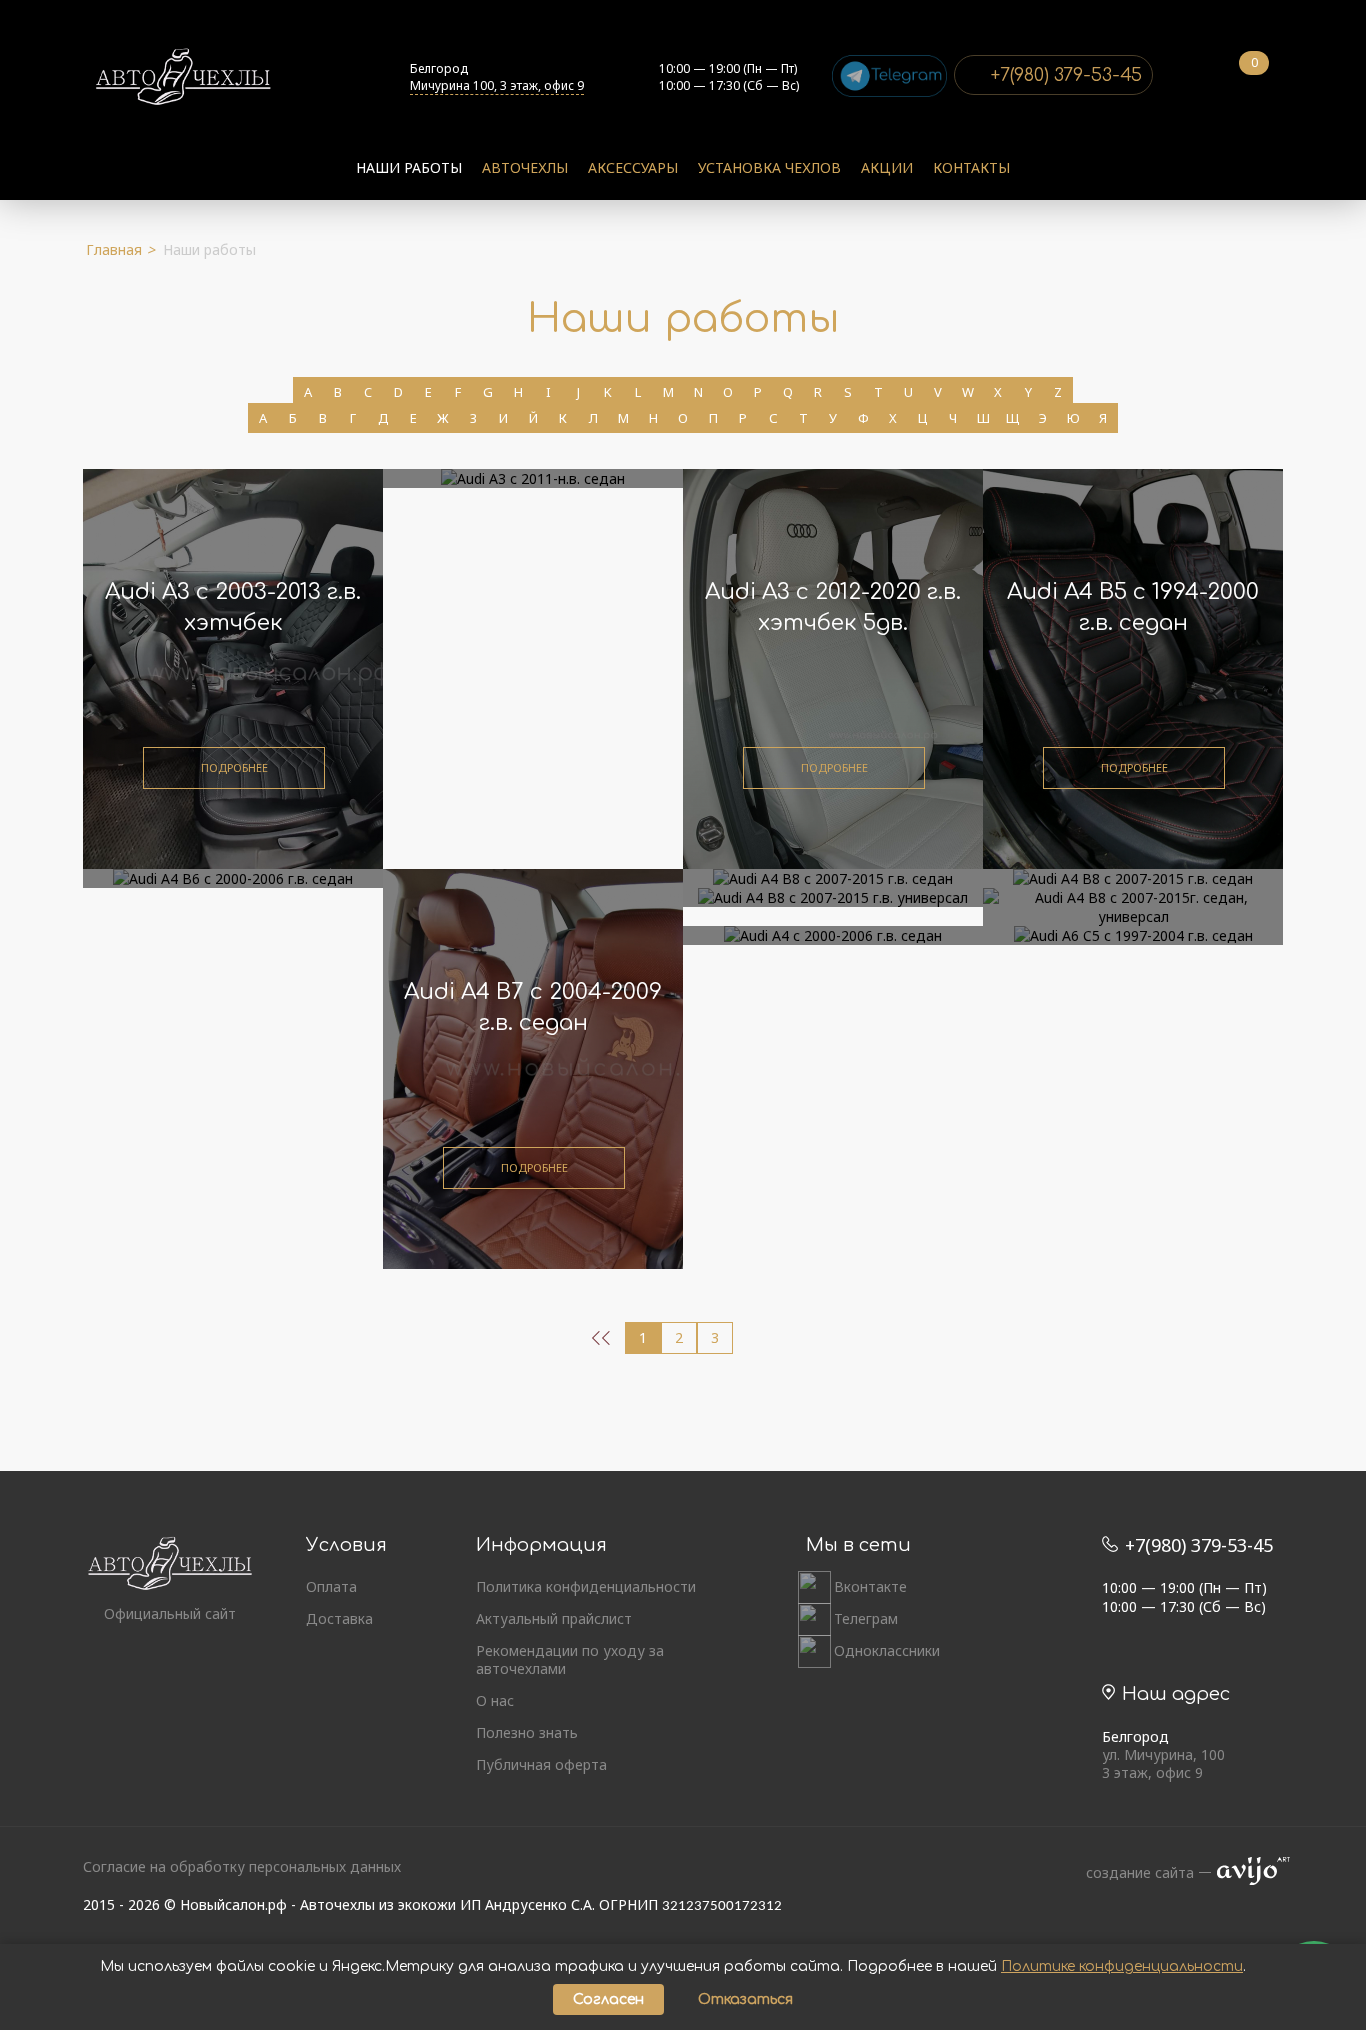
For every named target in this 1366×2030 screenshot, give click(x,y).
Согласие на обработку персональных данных (242, 1866)
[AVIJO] (1247, 1873)
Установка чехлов (769, 167)
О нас (495, 1701)
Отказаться (745, 1999)
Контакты (971, 167)
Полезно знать (527, 1733)
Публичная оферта (541, 1765)
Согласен (608, 1999)
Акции (887, 167)
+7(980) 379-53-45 (1066, 75)
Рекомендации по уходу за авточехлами (570, 1660)
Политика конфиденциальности (586, 1587)
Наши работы (409, 167)
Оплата (331, 1587)
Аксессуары (633, 167)
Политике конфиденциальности (1122, 1966)
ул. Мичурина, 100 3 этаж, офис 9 (1163, 1764)
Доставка (339, 1619)
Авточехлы (525, 167)
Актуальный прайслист (554, 1619)
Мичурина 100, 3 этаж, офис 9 (497, 85)
